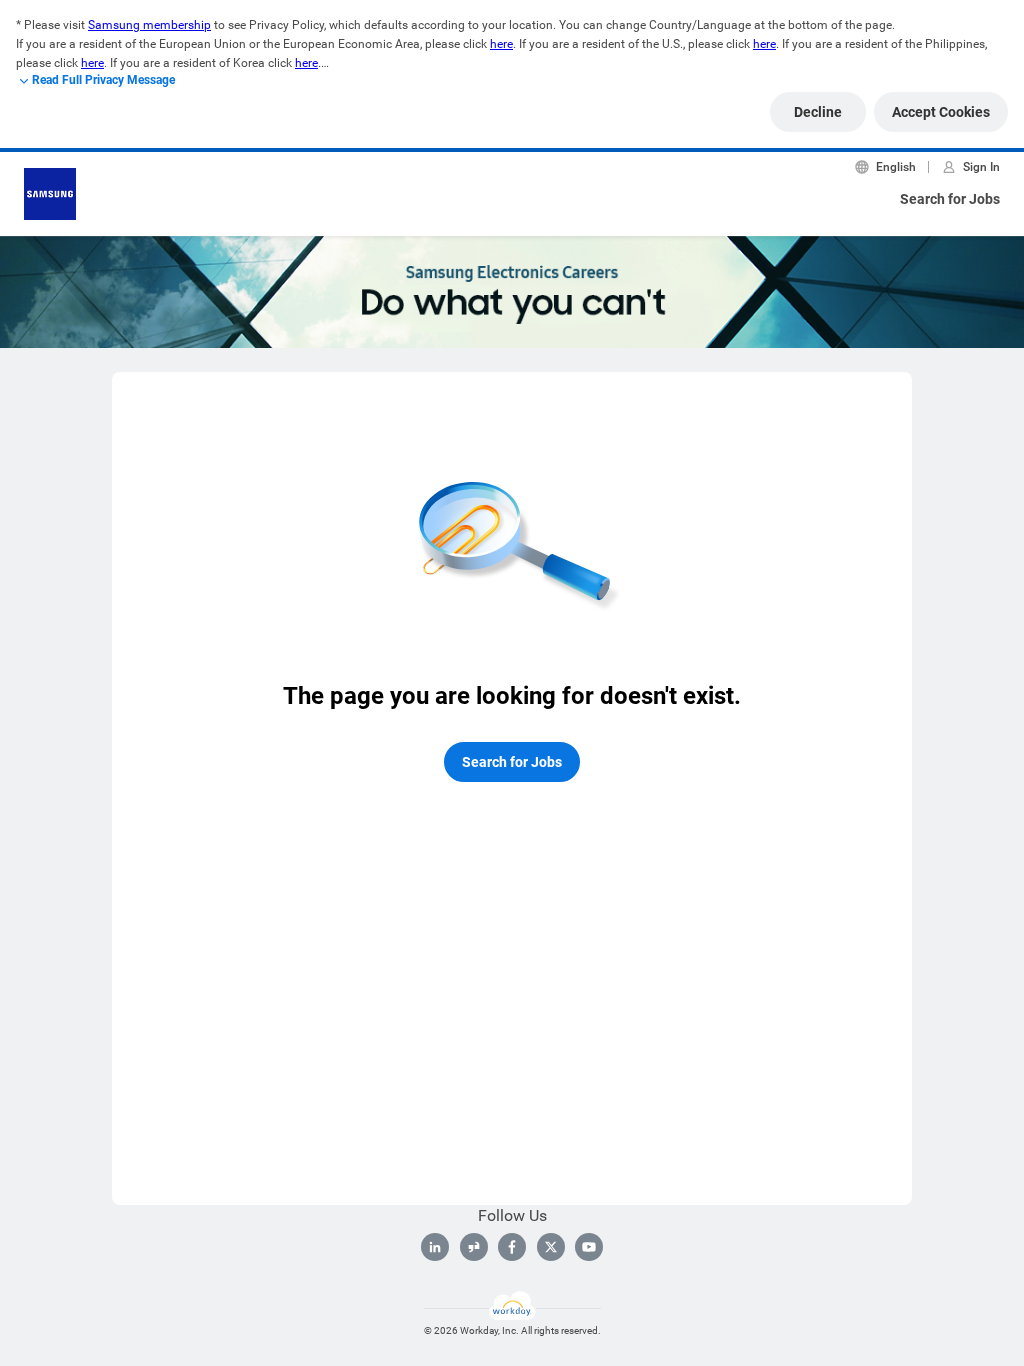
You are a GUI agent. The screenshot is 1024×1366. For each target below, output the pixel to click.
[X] (551, 1247)
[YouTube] (589, 1247)
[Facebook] (512, 1247)
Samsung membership (149, 25)
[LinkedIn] (435, 1247)
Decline (818, 112)
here (501, 44)
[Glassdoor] (474, 1247)
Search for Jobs (950, 199)
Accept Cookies (941, 112)
